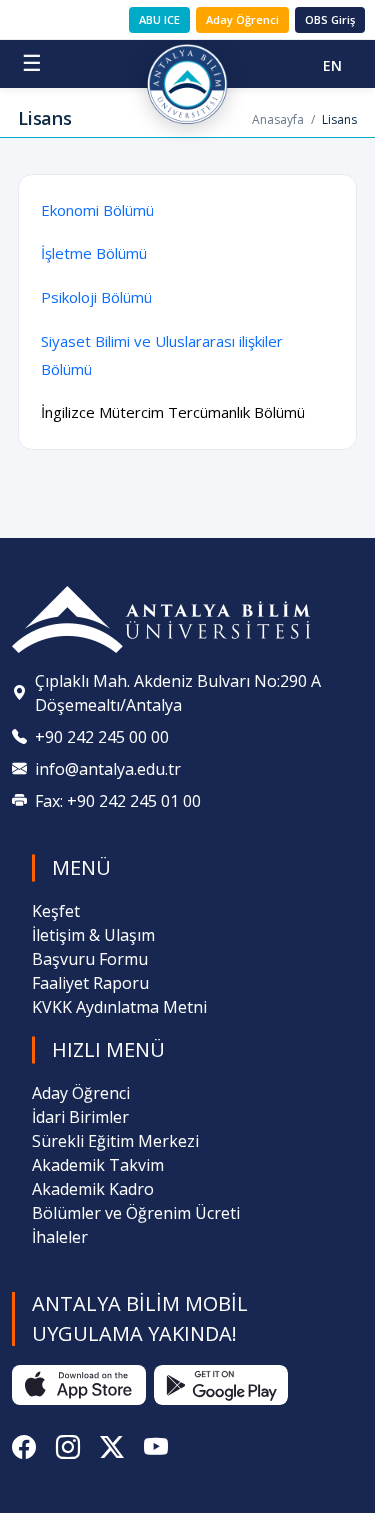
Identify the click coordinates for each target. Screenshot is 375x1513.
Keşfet (56, 911)
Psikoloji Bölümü (96, 297)
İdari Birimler (80, 1117)
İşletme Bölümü (94, 253)
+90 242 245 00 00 (102, 737)
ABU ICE (159, 19)
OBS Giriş (330, 19)
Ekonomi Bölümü (97, 210)
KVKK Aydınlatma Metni (119, 1007)
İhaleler (60, 1237)
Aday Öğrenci (242, 19)
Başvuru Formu (90, 959)
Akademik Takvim (98, 1165)
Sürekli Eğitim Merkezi (115, 1141)
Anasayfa (278, 119)
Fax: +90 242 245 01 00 (118, 801)
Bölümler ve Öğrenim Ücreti (136, 1213)
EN (332, 65)
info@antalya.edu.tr (108, 769)
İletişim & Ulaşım (93, 935)
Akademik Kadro (93, 1189)
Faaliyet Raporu (90, 983)
